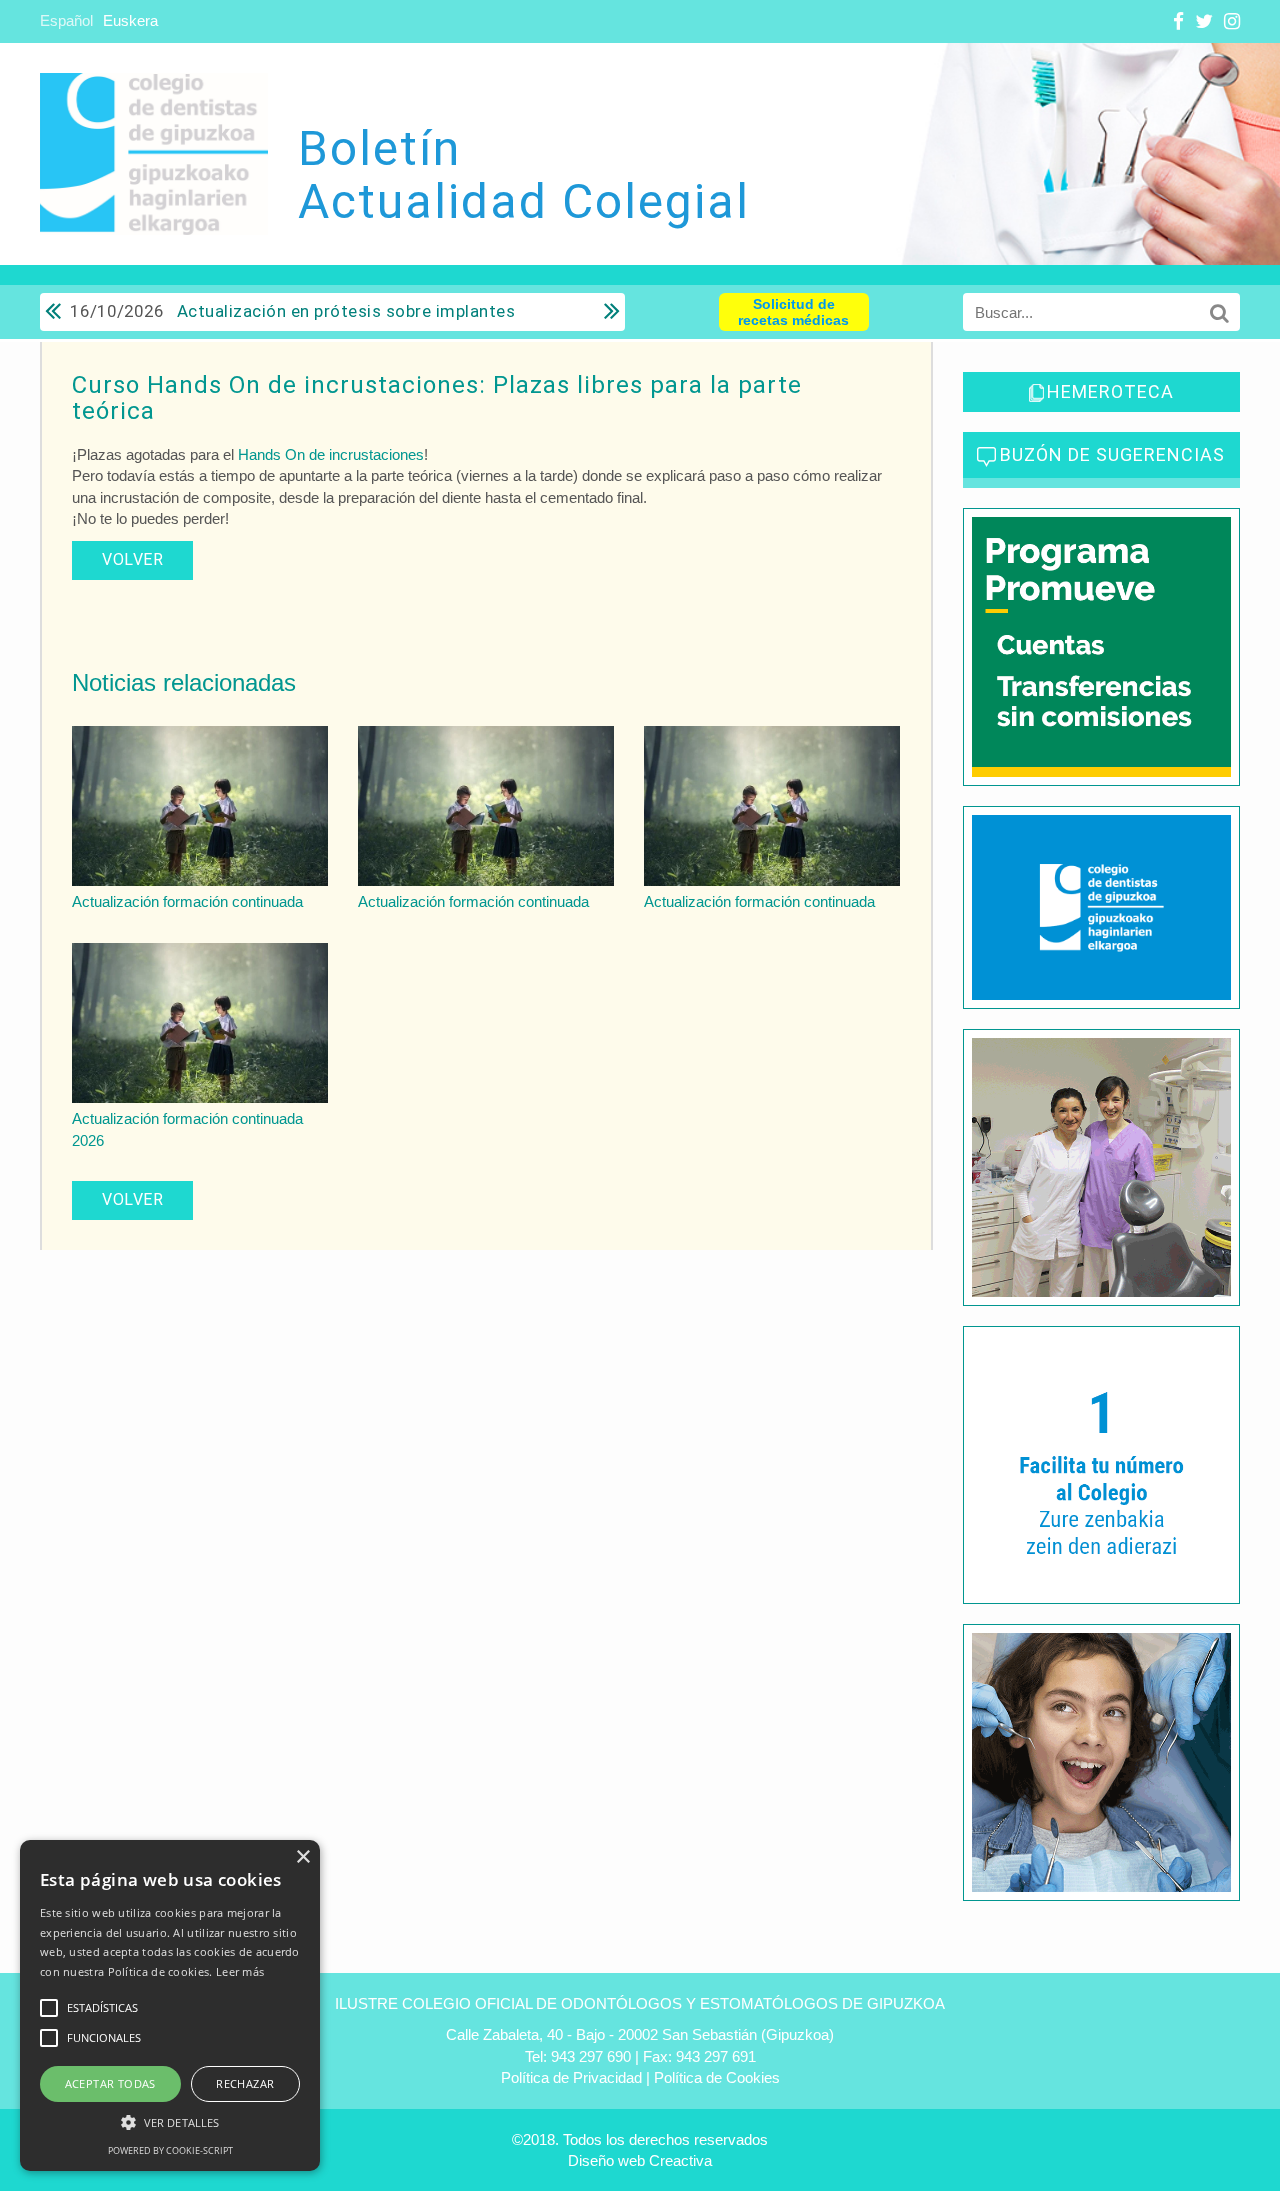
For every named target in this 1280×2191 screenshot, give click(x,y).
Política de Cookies (717, 2077)
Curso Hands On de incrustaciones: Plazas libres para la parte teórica (437, 398)
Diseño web (606, 2160)
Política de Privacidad (571, 2077)
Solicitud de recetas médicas (793, 312)
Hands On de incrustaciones (331, 454)
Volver (132, 559)
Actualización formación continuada (187, 901)
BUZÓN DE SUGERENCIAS (1112, 454)
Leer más (240, 1971)
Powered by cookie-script (170, 2150)
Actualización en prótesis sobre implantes (292, 311)
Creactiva (680, 2160)
